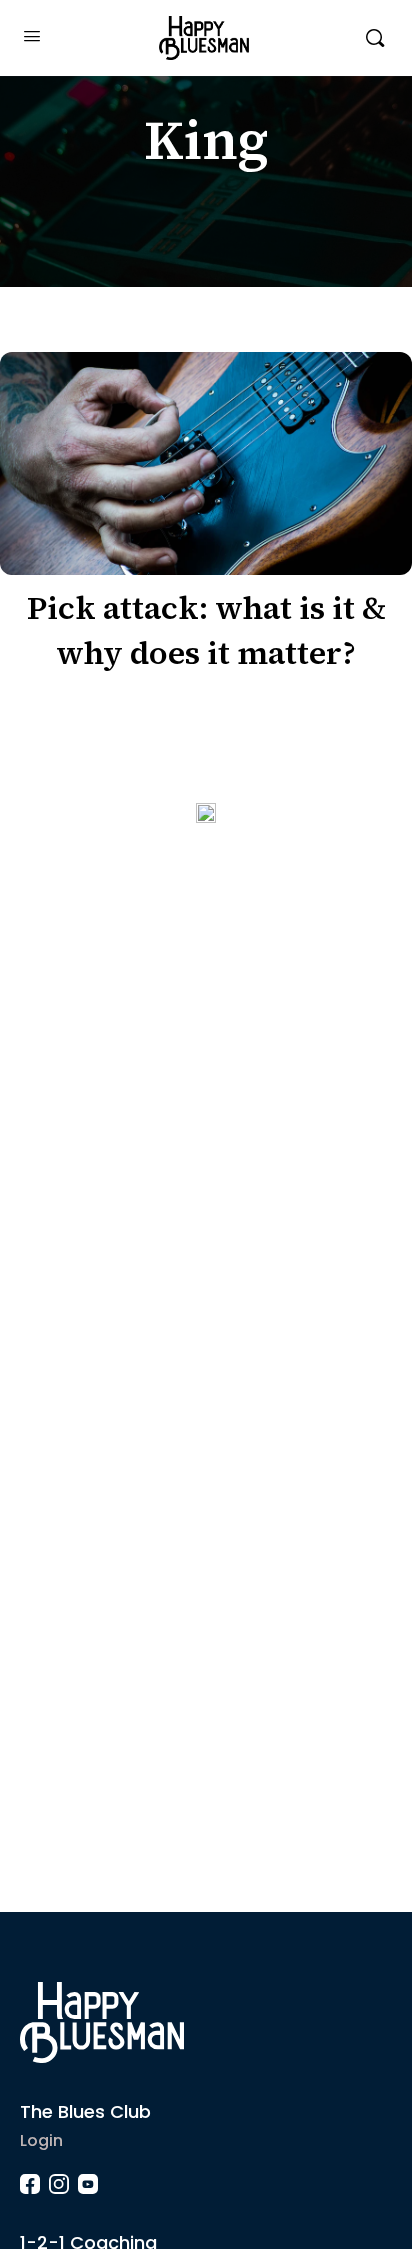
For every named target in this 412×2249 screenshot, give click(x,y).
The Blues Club (85, 2111)
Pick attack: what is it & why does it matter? (206, 630)
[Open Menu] (32, 36)
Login (41, 2140)
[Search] (375, 38)
